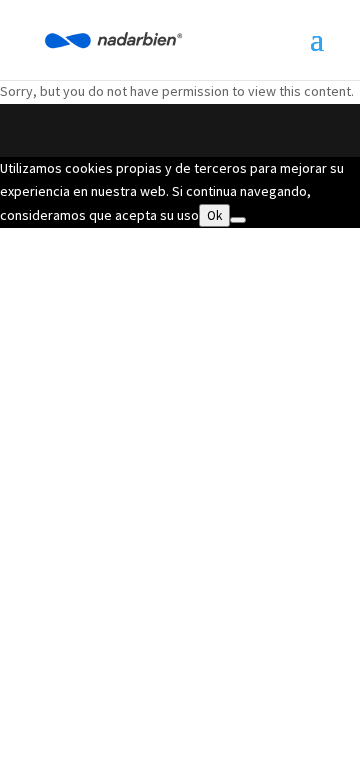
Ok (214, 215)
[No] (238, 220)
